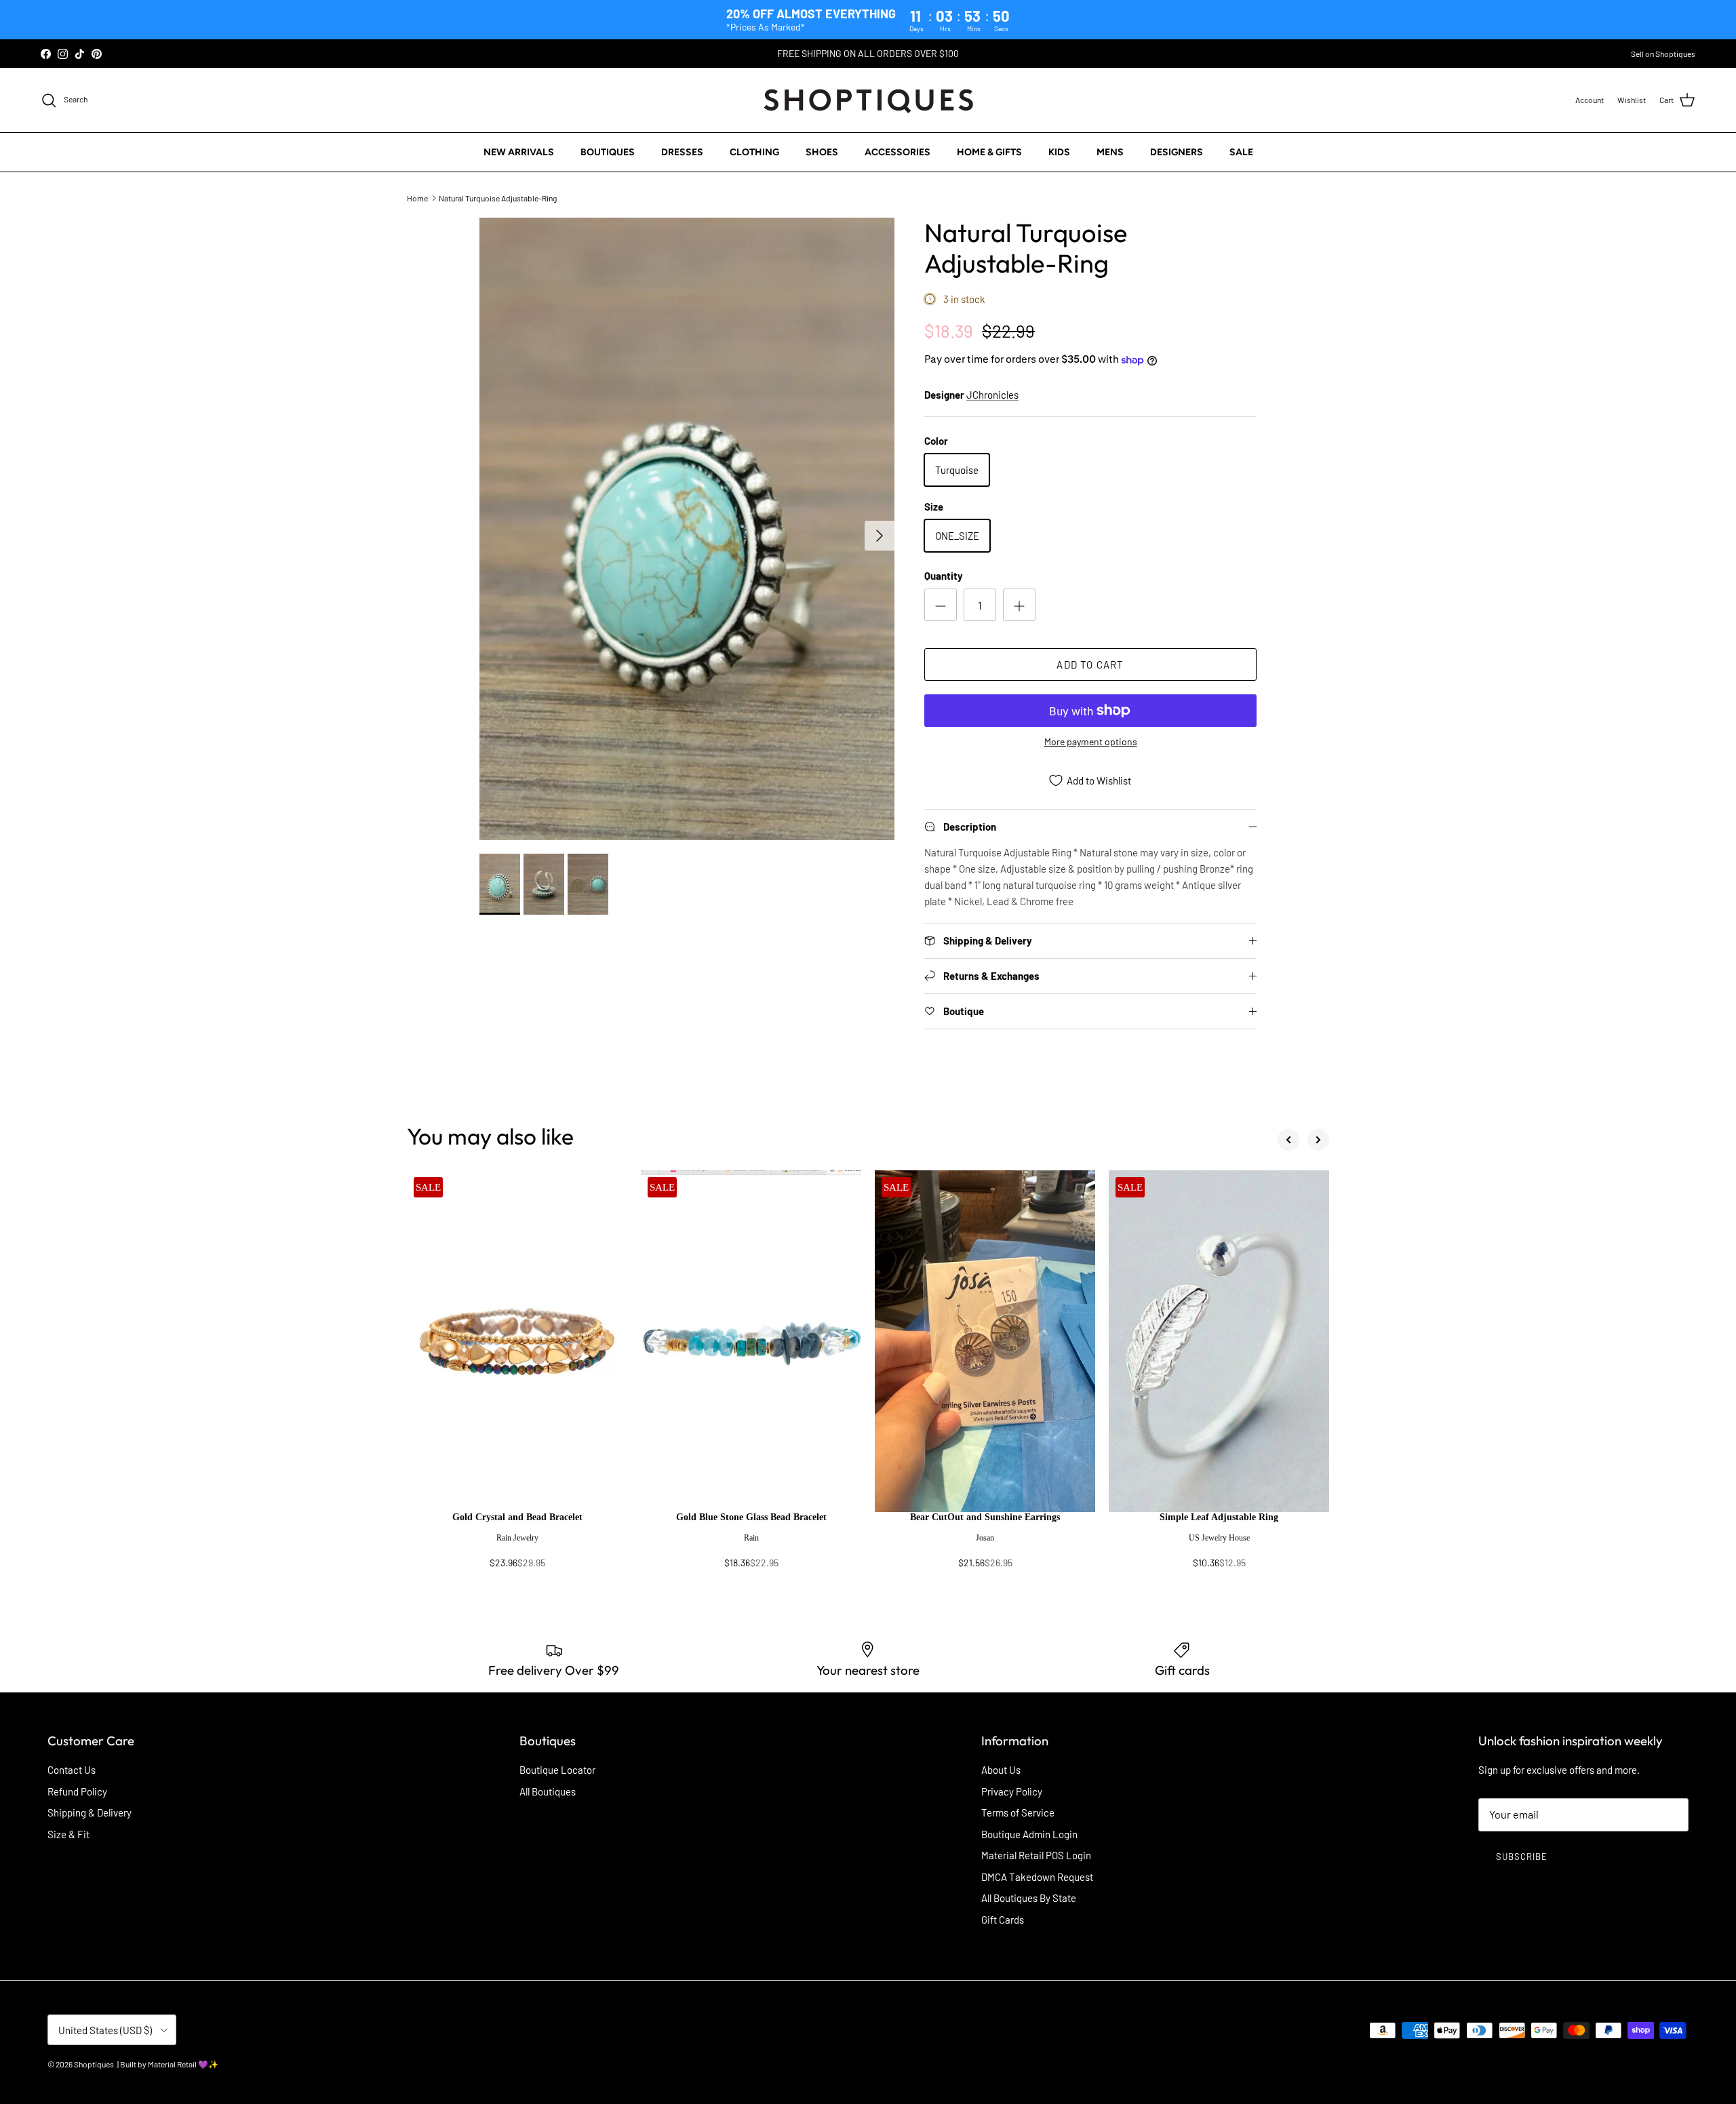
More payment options (1091, 742)
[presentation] (517, 1547)
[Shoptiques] (868, 100)
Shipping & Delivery (90, 1812)
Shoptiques (94, 2064)
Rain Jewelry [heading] (517, 1538)
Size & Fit (68, 1834)
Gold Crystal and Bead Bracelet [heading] (517, 1517)
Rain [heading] (751, 1538)
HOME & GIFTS (989, 152)
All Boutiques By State (1029, 1898)
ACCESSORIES (897, 152)
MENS (1110, 152)
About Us (1001, 1770)
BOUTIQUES (608, 152)
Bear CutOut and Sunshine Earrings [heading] (985, 1517)
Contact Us (72, 1770)
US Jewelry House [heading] (1219, 1538)
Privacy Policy (1012, 1791)
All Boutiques (548, 1791)
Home (417, 198)
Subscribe (1522, 1857)
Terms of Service (1018, 1812)
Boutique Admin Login (1029, 1834)
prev (1288, 1140)
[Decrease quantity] (941, 605)
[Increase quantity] (1019, 605)
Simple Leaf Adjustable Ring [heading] (1219, 1517)
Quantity (944, 576)
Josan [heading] (985, 1538)
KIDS (1059, 152)
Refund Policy (77, 1791)
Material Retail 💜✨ (183, 2064)
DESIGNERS (1177, 152)
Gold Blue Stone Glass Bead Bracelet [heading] (751, 1517)
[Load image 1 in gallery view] (687, 529)
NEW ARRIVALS (519, 152)
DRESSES (682, 152)
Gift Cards (1003, 1920)
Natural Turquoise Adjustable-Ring (498, 198)
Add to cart (1090, 664)
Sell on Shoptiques (1663, 54)
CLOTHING (754, 152)
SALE (1241, 152)
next (1318, 1140)
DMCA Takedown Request (1037, 1877)
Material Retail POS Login (1036, 1855)
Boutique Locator (557, 1770)
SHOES (822, 152)
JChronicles (992, 395)
